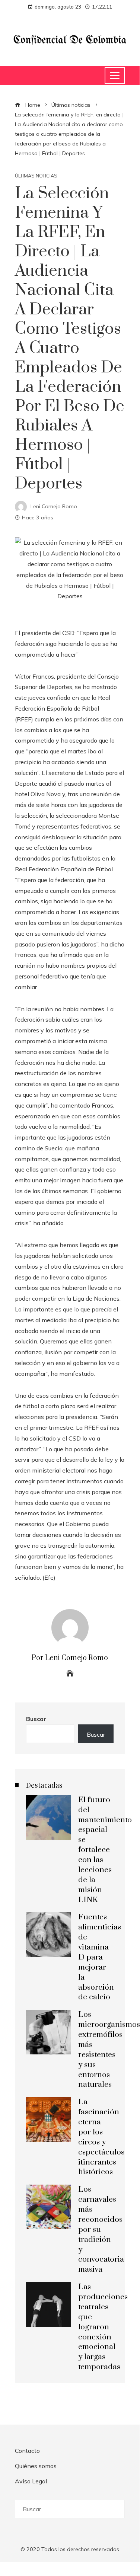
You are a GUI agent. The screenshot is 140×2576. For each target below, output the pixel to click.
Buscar (36, 1719)
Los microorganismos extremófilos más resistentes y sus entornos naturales (109, 2050)
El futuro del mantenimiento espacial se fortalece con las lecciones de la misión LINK (105, 1850)
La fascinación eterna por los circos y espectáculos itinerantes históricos (101, 2137)
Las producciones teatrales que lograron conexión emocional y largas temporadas (103, 2327)
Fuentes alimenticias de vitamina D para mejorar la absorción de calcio (100, 1957)
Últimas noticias (36, 176)
